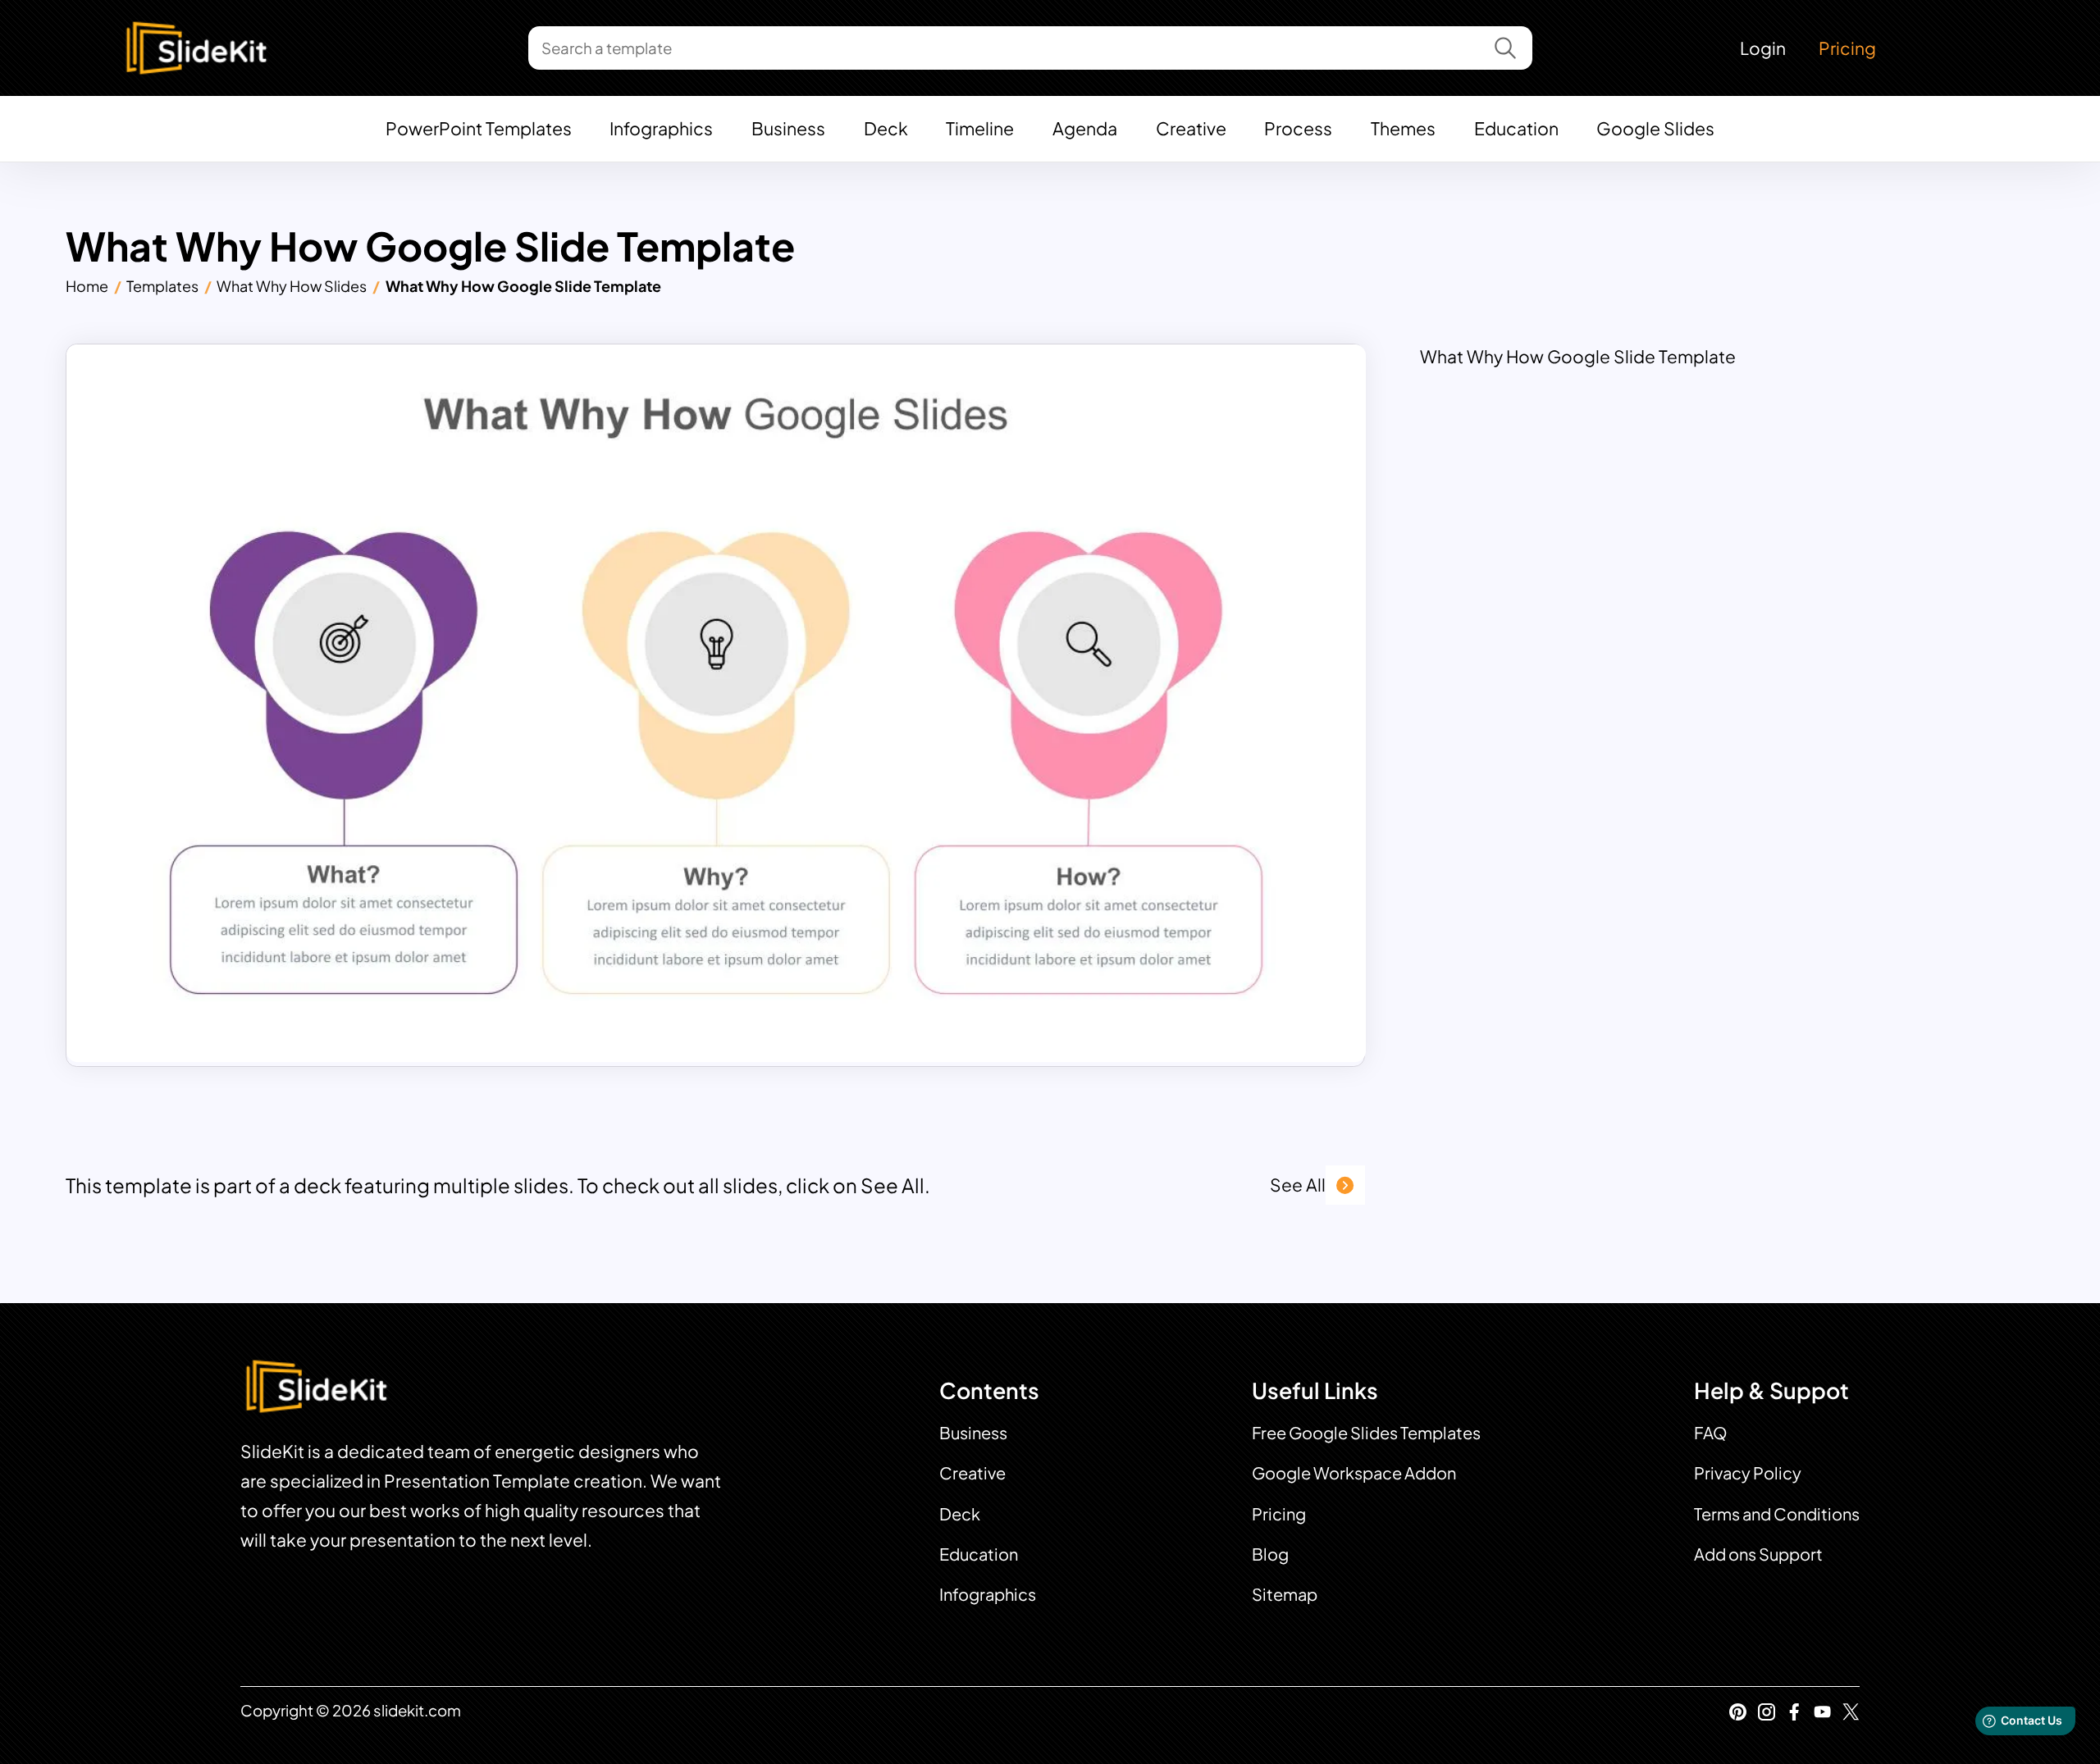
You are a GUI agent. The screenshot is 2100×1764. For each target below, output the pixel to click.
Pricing (1847, 48)
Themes (1403, 128)
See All (1298, 1185)
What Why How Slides (292, 286)
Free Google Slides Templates (1366, 1432)
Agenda (1085, 128)
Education (1516, 128)
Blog (1270, 1554)
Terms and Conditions (1777, 1513)
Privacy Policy (1748, 1472)
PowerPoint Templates (479, 128)
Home (87, 286)
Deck (886, 128)
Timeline (980, 128)
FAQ (1711, 1432)
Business (788, 128)
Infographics (661, 128)
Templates (162, 286)
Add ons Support (1758, 1554)
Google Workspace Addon (1354, 1472)
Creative (1191, 128)
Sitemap (1285, 1594)
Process (1298, 128)
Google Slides (1655, 128)
